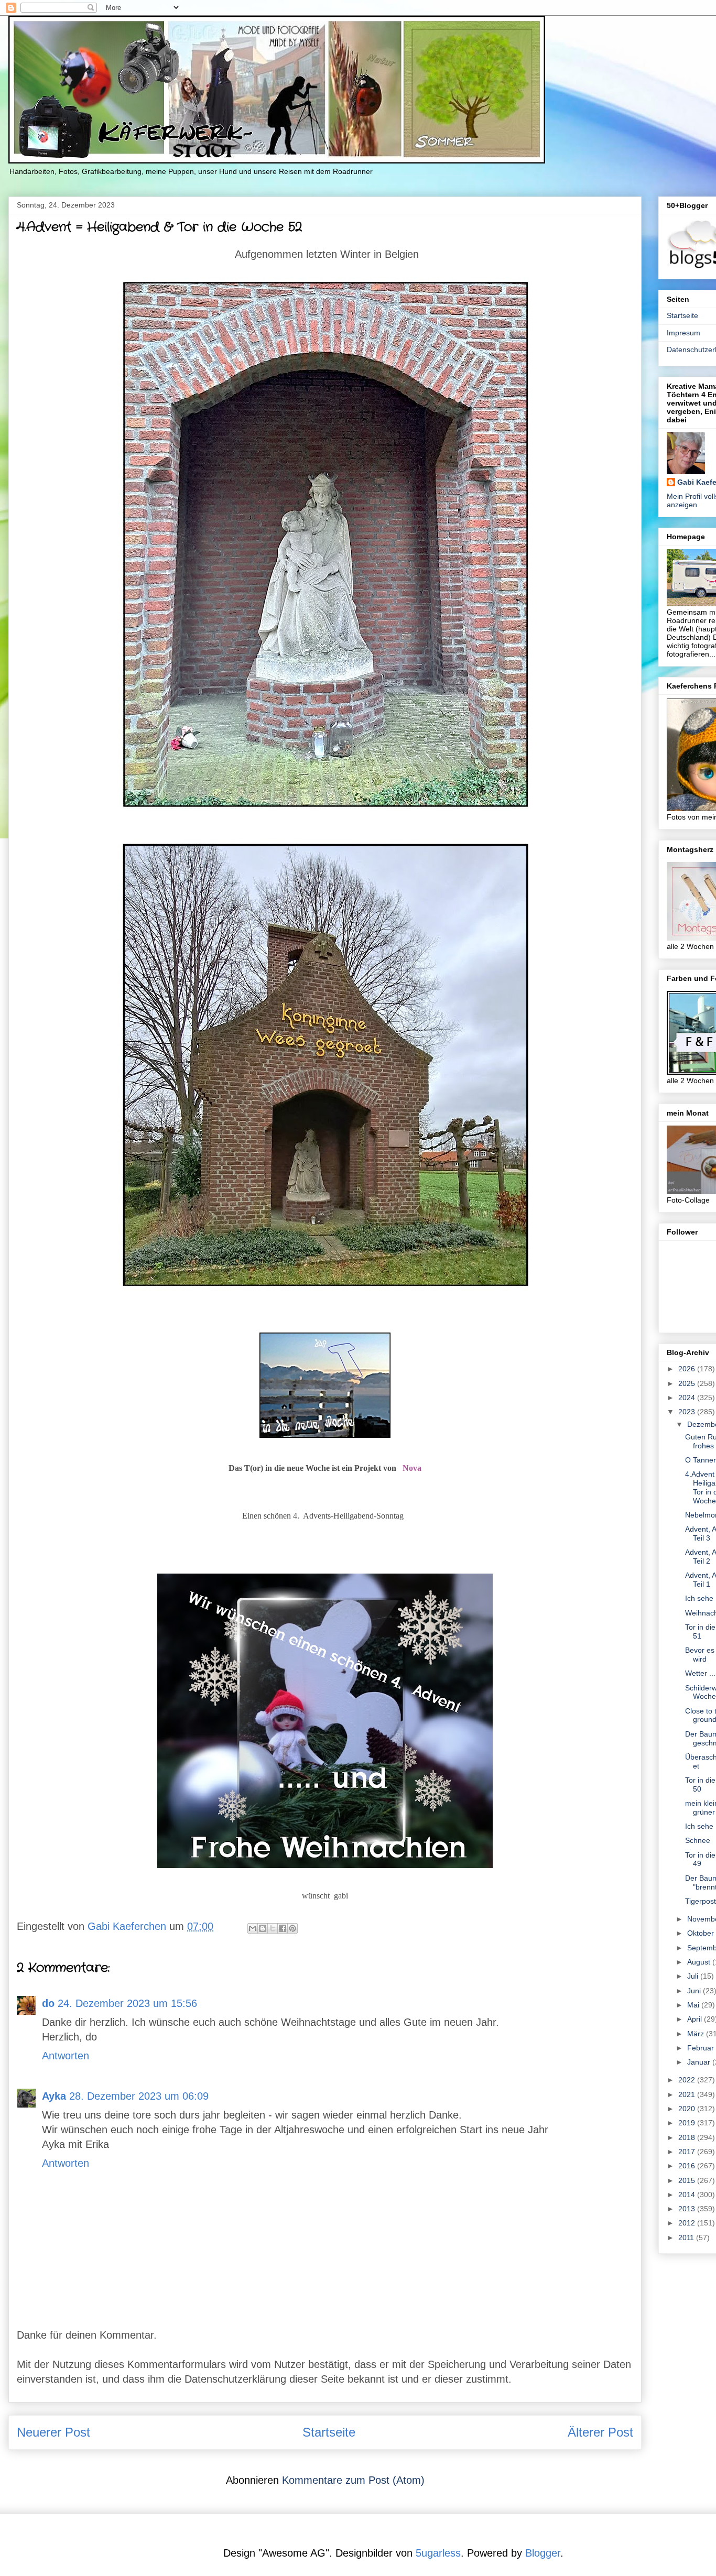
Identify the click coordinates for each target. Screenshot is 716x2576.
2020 (688, 2109)
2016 (688, 2166)
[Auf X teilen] (273, 1928)
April (696, 2019)
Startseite (329, 2432)
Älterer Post (600, 2432)
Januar (700, 2062)
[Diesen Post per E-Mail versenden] (253, 1928)
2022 (688, 2080)
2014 (688, 2195)
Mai (694, 2005)
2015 (688, 2180)
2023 (688, 1412)
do (48, 2003)
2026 (688, 1369)
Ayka (54, 2096)
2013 (688, 2209)
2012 (688, 2223)
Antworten (66, 2056)
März (697, 2034)
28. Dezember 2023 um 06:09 (139, 2096)
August (700, 1962)
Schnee (698, 1840)
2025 (688, 1383)
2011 (687, 2237)
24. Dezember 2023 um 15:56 (127, 2003)
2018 (688, 2137)
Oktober (702, 1933)
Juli (694, 1976)
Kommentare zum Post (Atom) (353, 2480)
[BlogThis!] (263, 1928)
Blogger (543, 2553)
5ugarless (438, 2553)
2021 (688, 2094)
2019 (688, 2123)
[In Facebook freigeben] (283, 1928)
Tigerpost (701, 1901)
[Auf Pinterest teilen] (292, 1928)
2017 (688, 2152)
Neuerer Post (53, 2432)
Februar (702, 2048)
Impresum (684, 333)
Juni (695, 1991)
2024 (688, 1398)
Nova (412, 1468)
